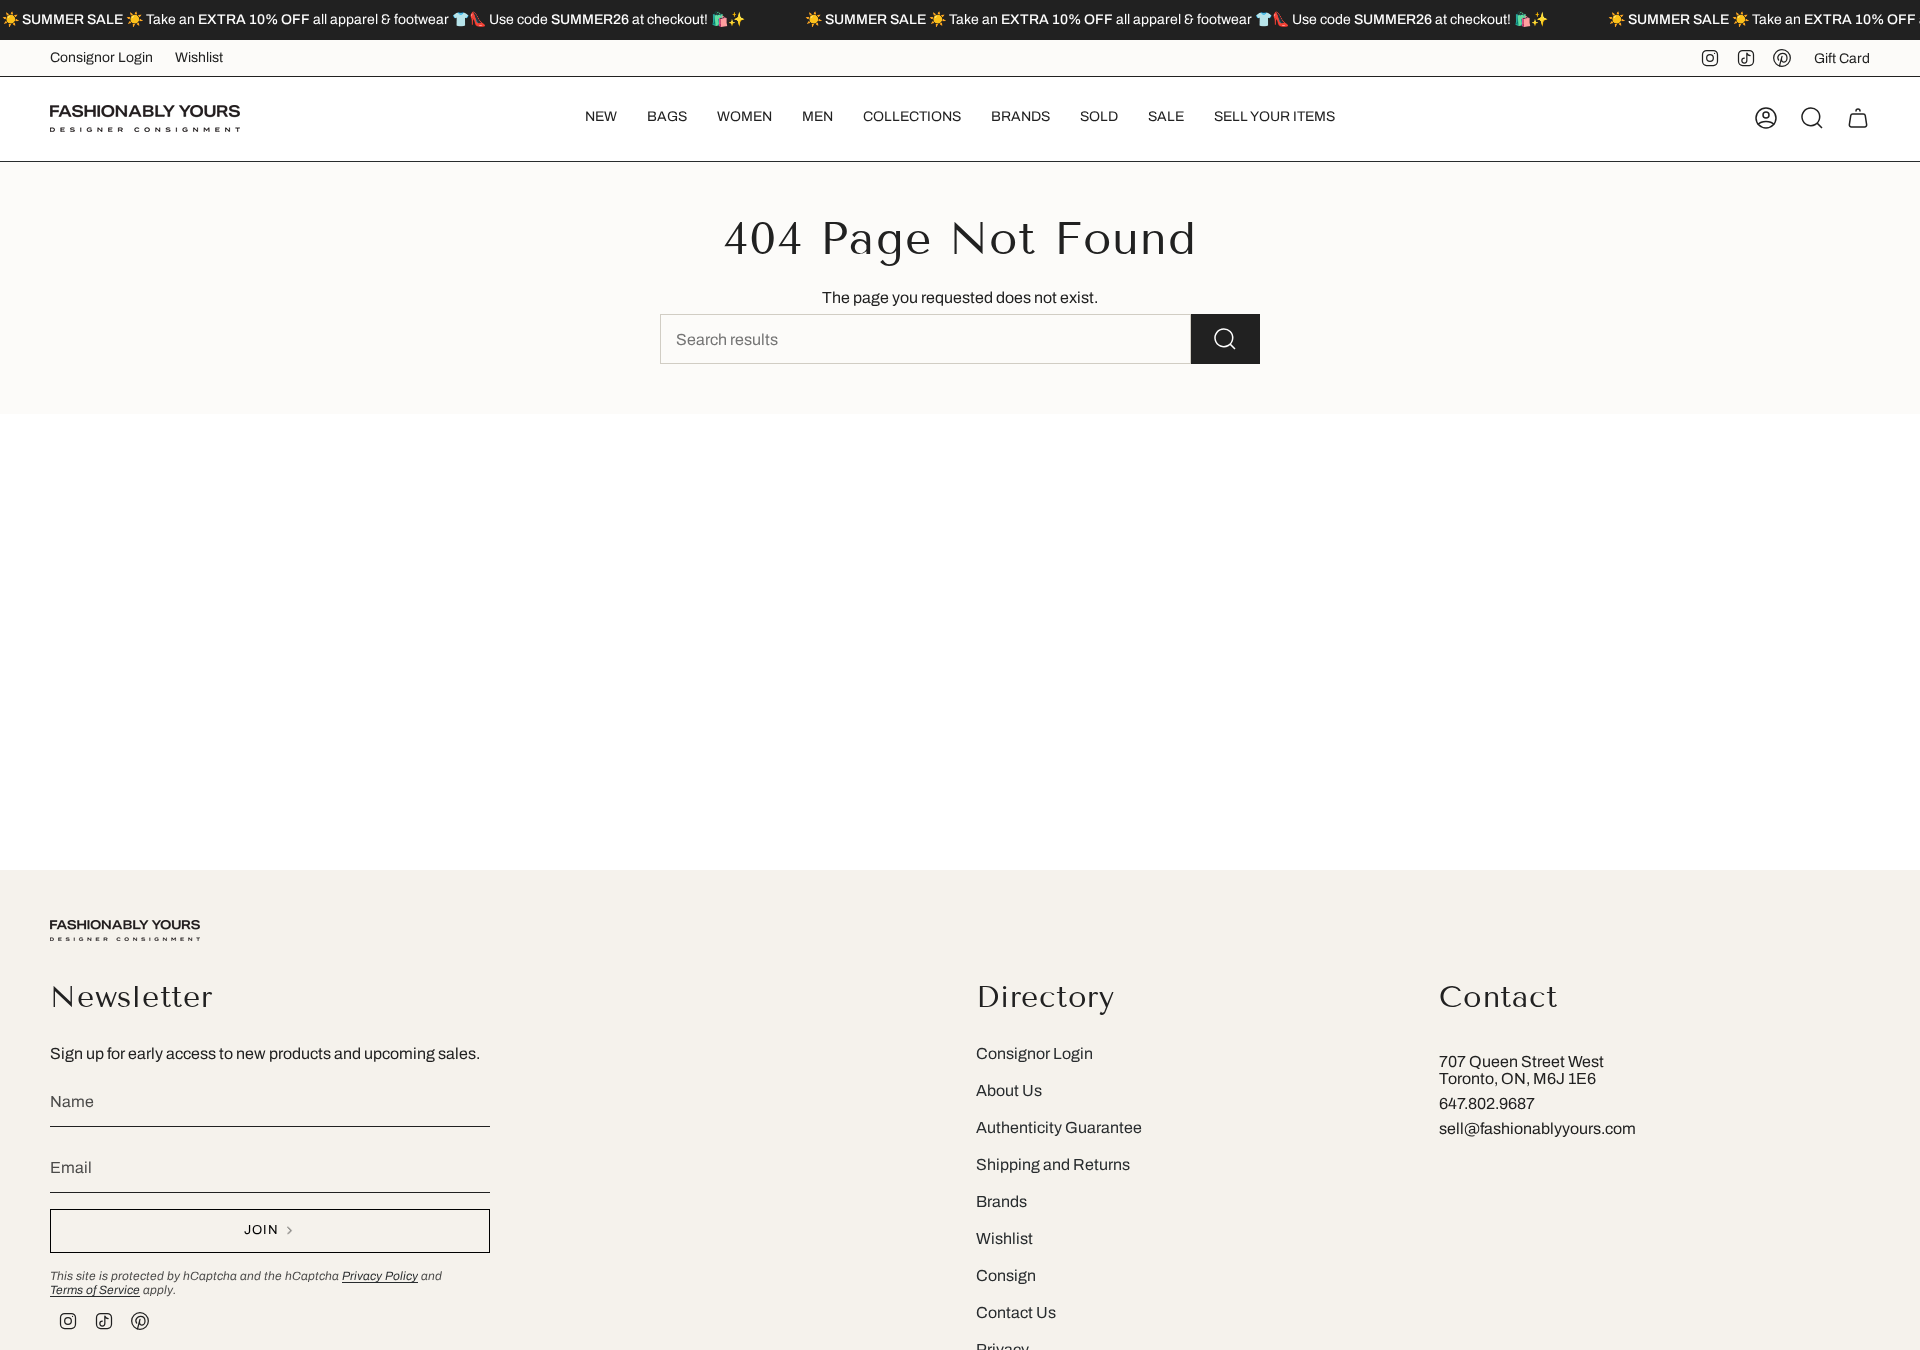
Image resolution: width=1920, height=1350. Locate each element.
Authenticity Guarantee (1059, 1127)
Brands (1001, 1201)
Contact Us (1016, 1312)
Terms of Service (95, 1290)
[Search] (1225, 339)
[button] (667, 118)
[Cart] (1858, 118)
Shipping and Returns (1053, 1164)
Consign (1006, 1275)
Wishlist (199, 57)
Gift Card (1842, 58)
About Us (1009, 1090)
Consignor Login (101, 57)
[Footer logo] (125, 930)
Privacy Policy (380, 1276)
